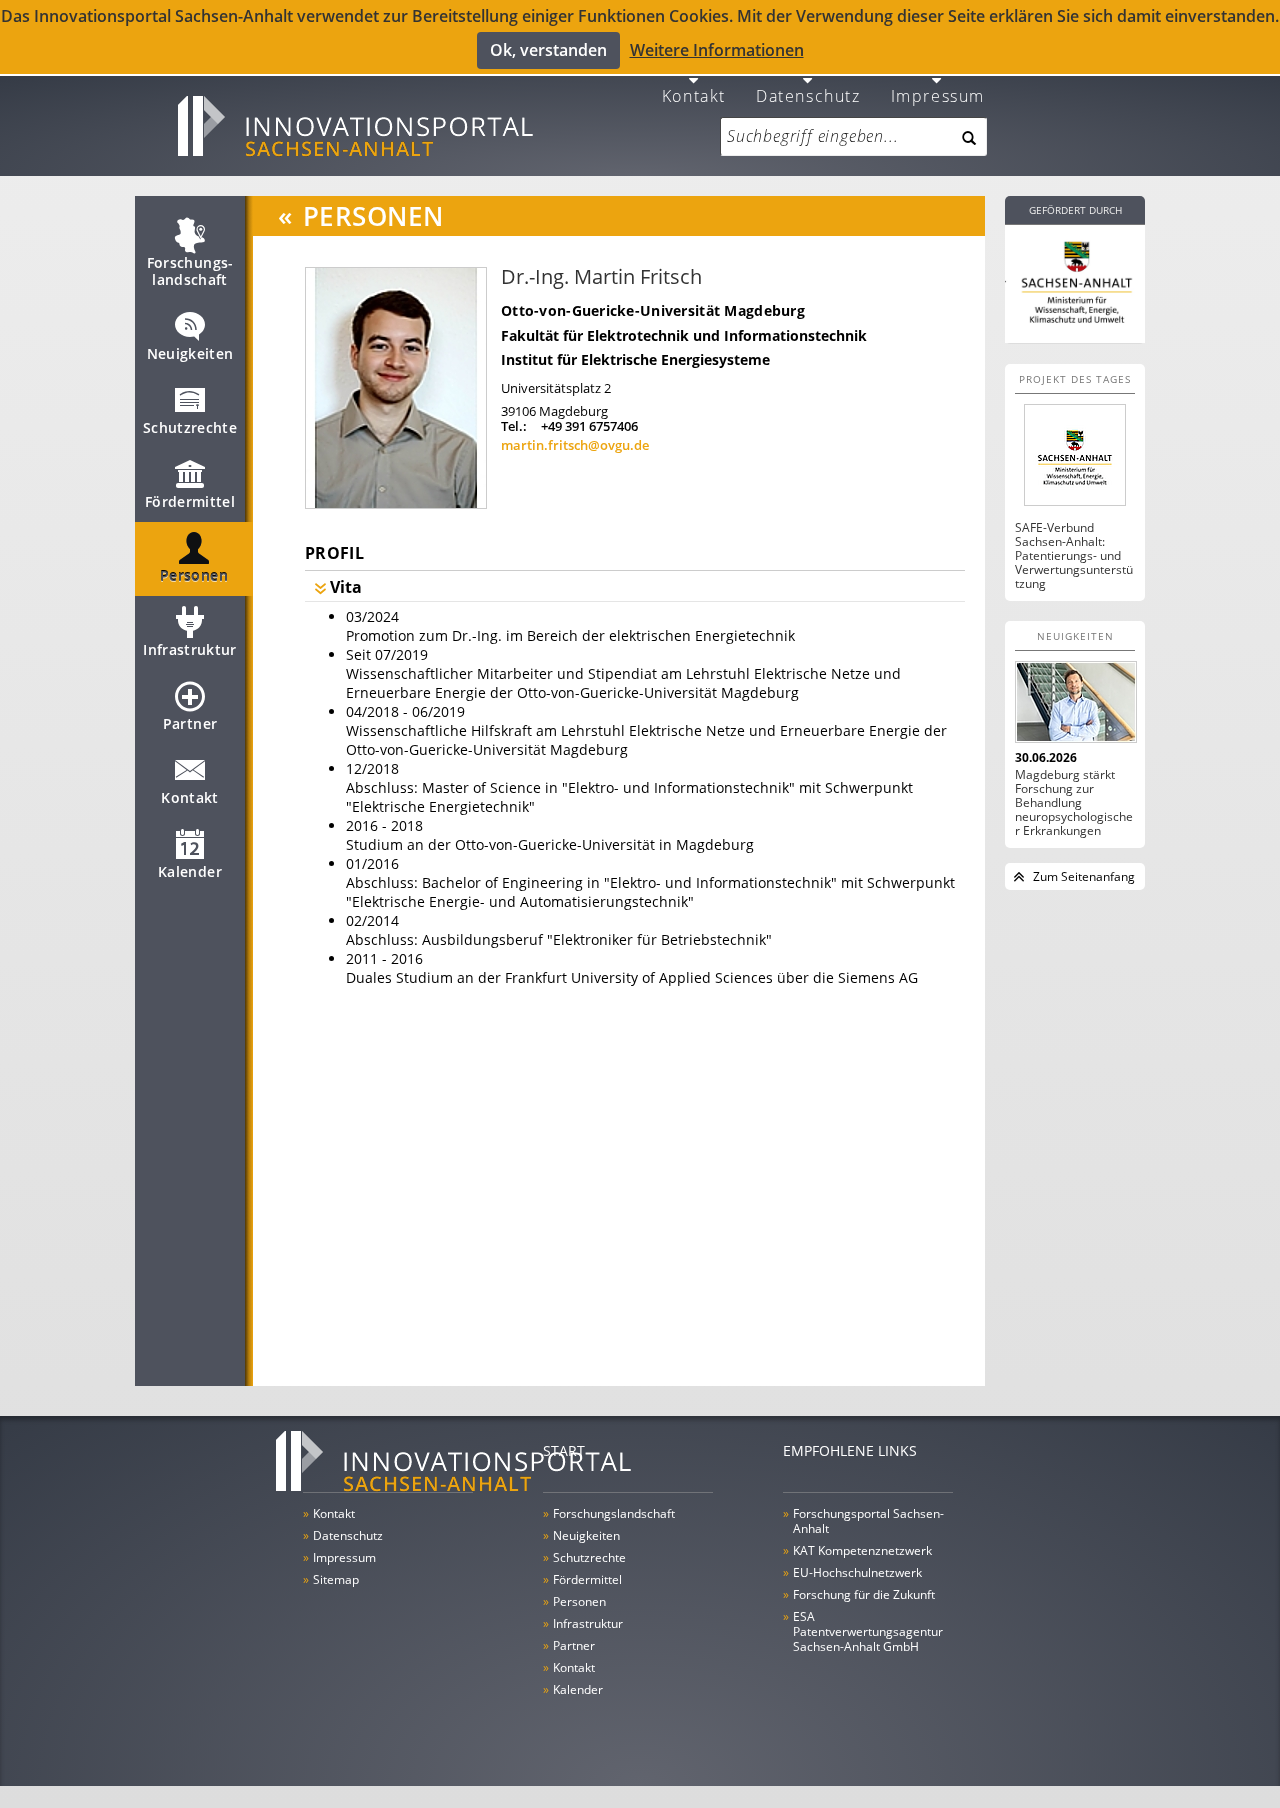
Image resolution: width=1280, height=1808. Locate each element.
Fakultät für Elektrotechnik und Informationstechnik (684, 335)
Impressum (938, 94)
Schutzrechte (190, 427)
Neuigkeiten (190, 353)
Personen (194, 575)
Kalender (190, 871)
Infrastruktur (190, 649)
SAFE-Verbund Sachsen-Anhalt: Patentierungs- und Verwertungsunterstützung (1074, 556)
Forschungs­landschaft (190, 271)
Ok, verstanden (548, 50)
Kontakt (694, 94)
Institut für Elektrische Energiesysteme (635, 359)
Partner (190, 723)
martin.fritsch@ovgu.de (575, 445)
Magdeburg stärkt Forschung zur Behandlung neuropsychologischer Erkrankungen (1074, 803)
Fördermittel (190, 501)
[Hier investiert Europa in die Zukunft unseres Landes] (1075, 280)
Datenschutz (808, 94)
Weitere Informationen (717, 50)
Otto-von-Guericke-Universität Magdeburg (653, 310)
